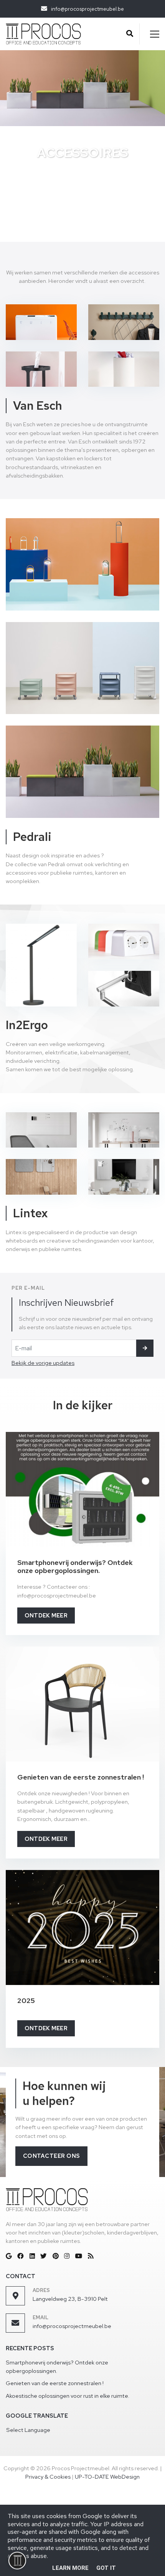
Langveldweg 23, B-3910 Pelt (70, 2299)
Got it (106, 2568)
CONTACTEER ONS (52, 2156)
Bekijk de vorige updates (43, 1363)
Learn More (70, 2568)
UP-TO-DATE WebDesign (107, 2477)
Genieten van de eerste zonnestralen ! (55, 2383)
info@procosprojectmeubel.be (72, 2326)
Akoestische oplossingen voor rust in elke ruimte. (68, 2396)
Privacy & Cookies (48, 2477)
